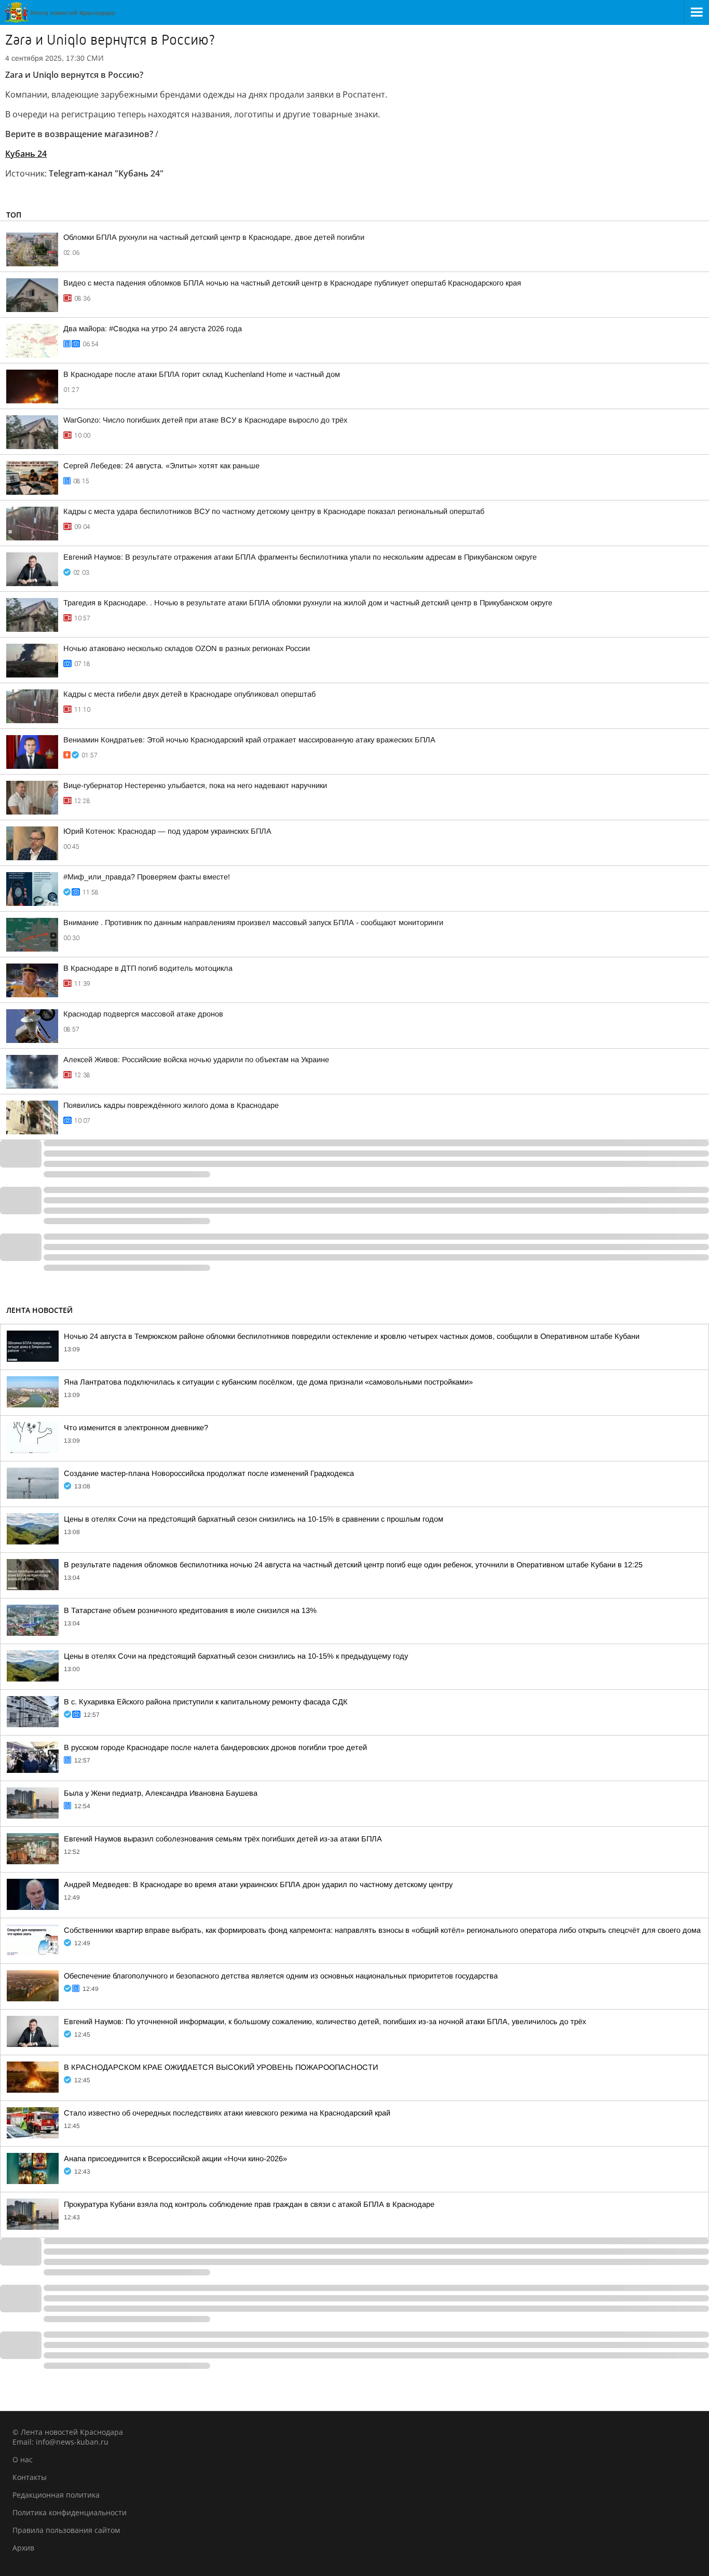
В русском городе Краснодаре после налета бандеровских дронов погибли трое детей (215, 1747)
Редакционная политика (56, 2495)
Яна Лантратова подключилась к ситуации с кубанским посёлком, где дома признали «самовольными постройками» (268, 1382)
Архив (23, 2548)
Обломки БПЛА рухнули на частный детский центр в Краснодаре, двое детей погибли (214, 237)
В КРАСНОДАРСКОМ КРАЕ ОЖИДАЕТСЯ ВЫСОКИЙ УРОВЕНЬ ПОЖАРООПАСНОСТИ (221, 2067)
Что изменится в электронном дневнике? (136, 1428)
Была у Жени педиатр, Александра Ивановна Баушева (161, 1793)
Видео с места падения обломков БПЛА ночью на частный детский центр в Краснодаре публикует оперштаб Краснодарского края (292, 283)
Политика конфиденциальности (70, 2512)
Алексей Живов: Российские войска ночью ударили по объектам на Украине (196, 1060)
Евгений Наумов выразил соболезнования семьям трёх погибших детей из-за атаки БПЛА (223, 1839)
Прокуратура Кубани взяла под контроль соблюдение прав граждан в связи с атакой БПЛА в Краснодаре (249, 2204)
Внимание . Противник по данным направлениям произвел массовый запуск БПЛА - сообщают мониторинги (253, 923)
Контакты (30, 2477)
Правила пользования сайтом (66, 2530)
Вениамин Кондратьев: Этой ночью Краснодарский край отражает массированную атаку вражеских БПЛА (249, 740)
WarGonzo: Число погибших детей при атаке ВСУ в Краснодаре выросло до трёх (205, 420)
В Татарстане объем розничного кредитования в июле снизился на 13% (190, 1610)
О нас (23, 2459)
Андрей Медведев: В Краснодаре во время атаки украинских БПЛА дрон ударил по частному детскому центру (258, 1884)
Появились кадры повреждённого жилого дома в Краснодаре (171, 1105)
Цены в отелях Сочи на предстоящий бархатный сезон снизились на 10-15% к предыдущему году (236, 1656)
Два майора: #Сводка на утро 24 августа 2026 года (153, 329)
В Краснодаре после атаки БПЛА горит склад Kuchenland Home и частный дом (202, 374)
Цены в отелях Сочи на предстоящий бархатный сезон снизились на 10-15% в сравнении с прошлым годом (254, 1519)
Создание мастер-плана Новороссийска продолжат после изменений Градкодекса (209, 1473)
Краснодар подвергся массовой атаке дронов (143, 1014)
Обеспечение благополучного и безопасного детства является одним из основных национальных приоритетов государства (281, 1976)
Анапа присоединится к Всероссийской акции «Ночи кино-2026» (175, 2159)
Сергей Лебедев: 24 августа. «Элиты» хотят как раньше (161, 466)
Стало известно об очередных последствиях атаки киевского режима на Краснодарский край (227, 2113)
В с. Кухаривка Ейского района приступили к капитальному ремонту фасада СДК (206, 1702)
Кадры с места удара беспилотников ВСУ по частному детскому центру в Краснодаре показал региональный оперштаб (274, 511)
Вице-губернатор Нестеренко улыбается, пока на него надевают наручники (195, 785)
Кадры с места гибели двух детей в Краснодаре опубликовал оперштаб (189, 694)
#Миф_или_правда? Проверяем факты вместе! (147, 877)
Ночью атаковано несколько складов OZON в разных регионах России (187, 648)
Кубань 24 (26, 154)
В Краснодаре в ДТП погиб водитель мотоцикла (148, 968)
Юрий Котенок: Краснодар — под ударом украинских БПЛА (167, 831)
